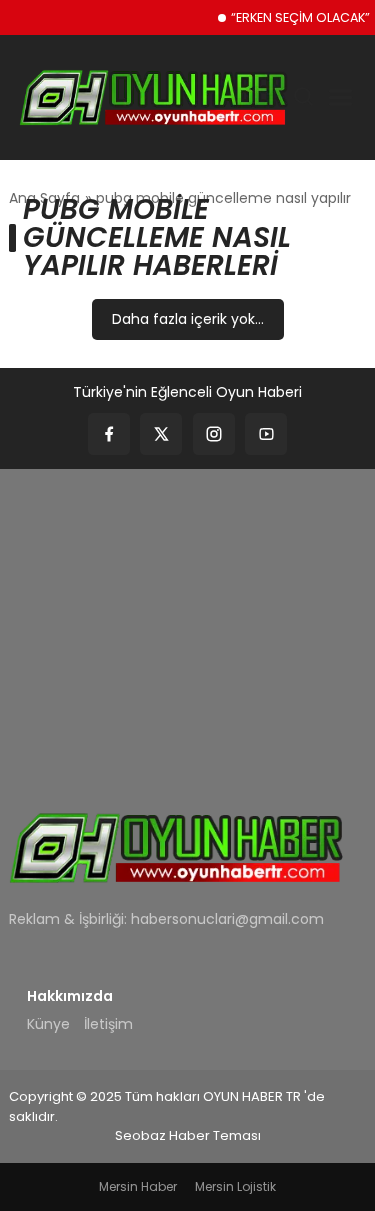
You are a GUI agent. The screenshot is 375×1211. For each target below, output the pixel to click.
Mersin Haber (138, 1186)
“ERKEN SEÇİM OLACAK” (300, 17)
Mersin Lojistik (235, 1186)
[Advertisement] (187, 626)
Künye (48, 1024)
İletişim (108, 1024)
